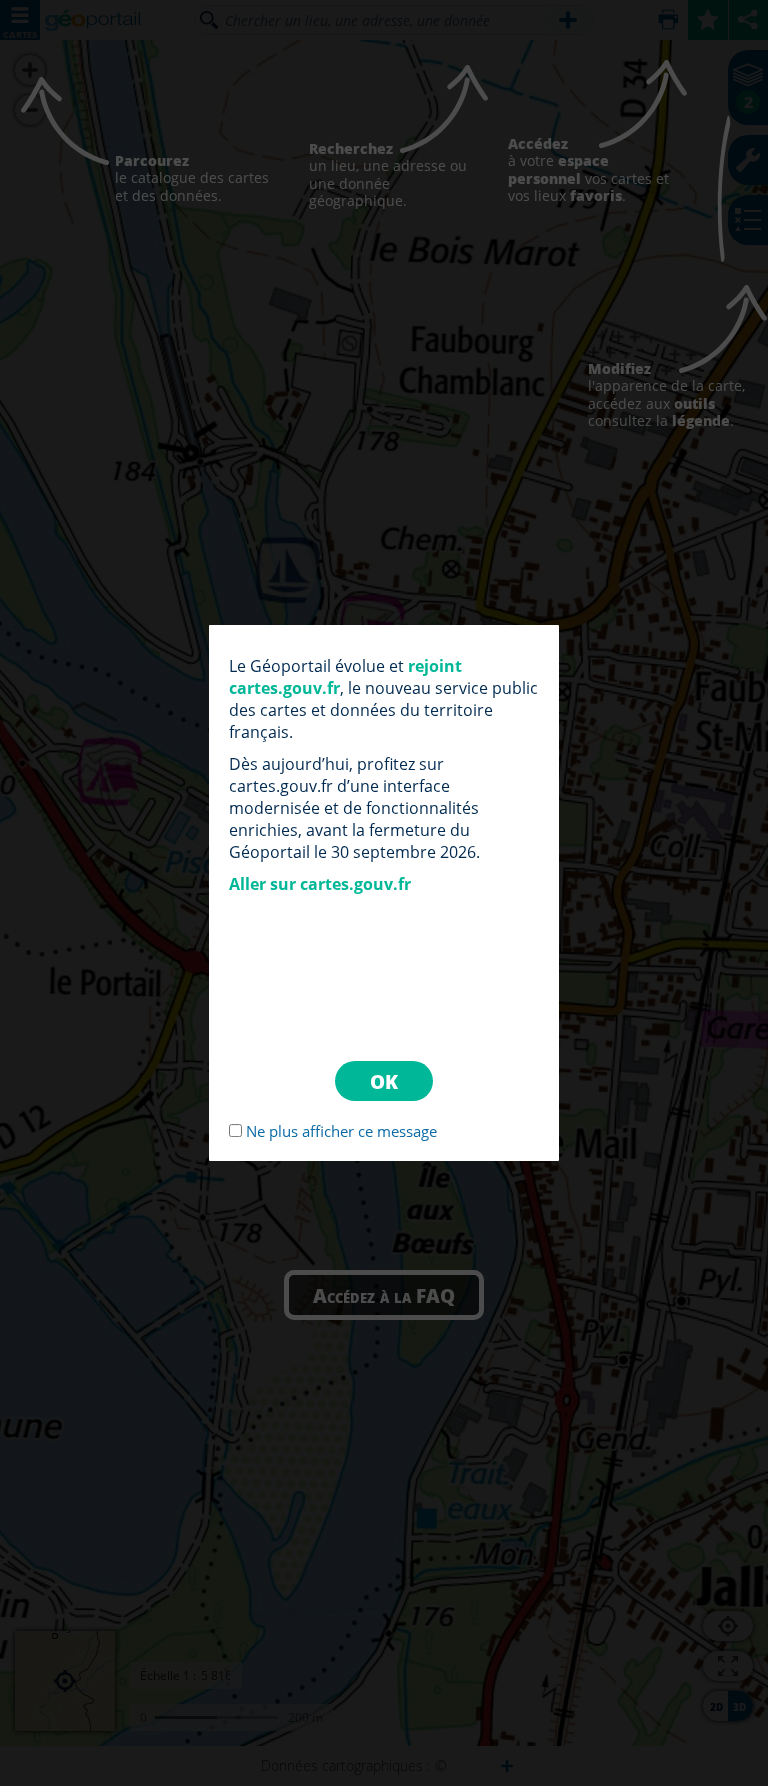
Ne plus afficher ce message (341, 1131)
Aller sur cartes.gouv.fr (320, 884)
